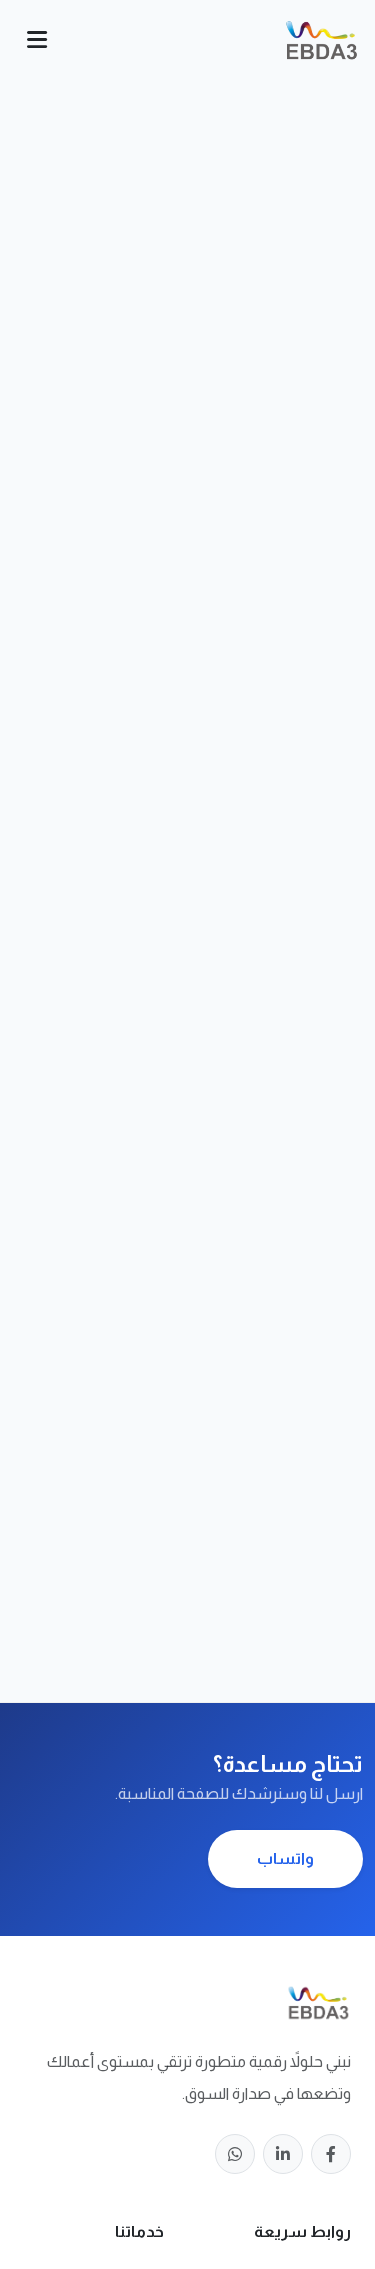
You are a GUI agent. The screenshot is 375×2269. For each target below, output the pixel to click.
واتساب (285, 1858)
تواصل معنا (187, 989)
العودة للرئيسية (187, 950)
